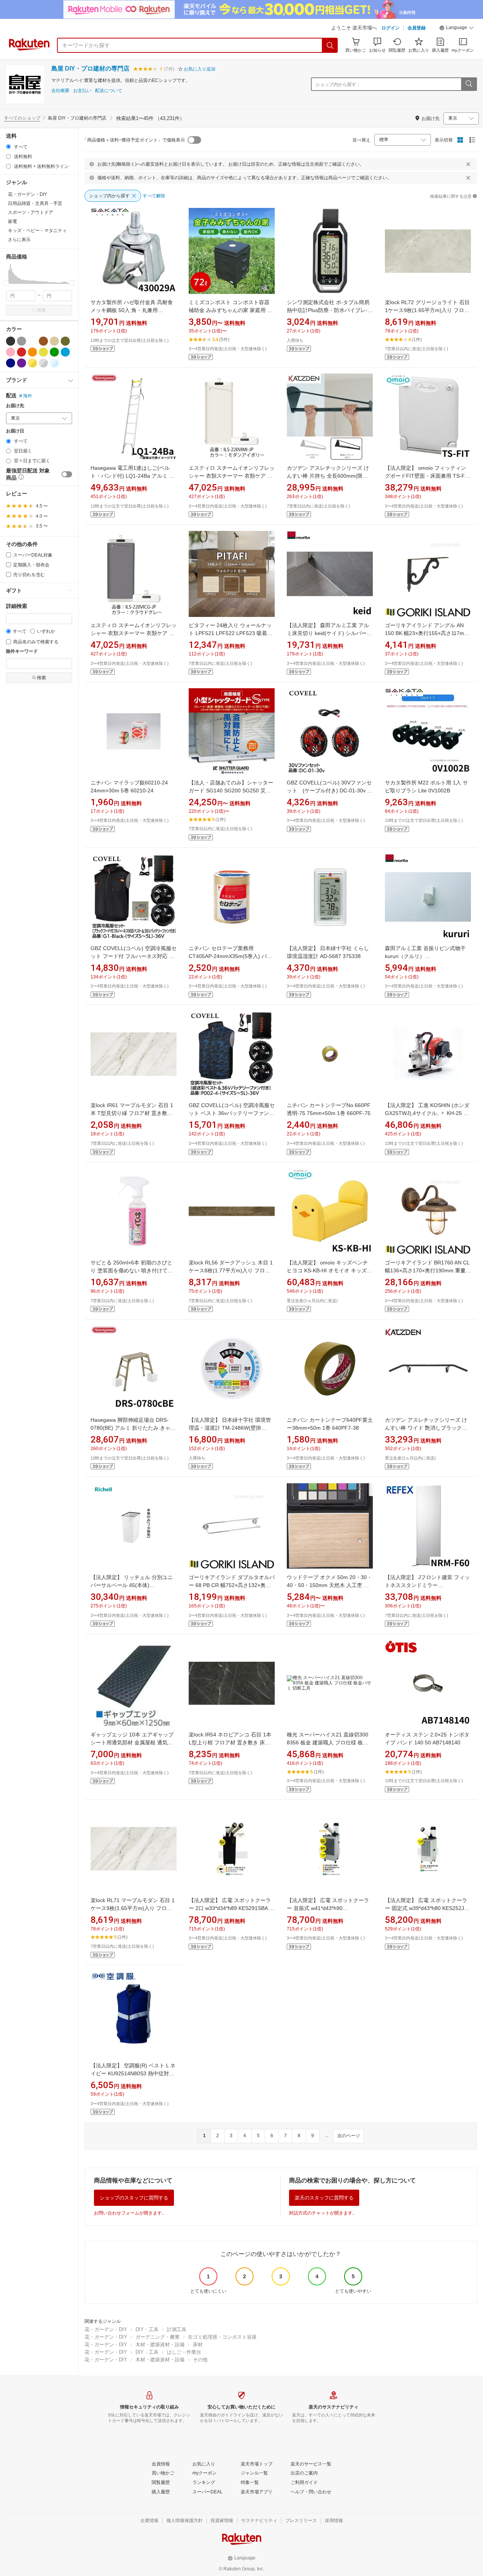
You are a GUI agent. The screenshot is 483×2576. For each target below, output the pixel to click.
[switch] (67, 474)
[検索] (330, 45)
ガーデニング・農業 (158, 2337)
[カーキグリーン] (65, 341)
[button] (457, 29)
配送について (109, 91)
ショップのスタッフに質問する (134, 2198)
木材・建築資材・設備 (160, 2345)
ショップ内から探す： (338, 85)
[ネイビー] (11, 363)
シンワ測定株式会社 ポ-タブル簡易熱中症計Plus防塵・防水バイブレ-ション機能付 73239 (330, 310)
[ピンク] (11, 352)
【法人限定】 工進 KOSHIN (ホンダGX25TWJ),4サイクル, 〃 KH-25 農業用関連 (427, 1113)
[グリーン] (54, 352)
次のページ (349, 2136)
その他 (200, 2360)
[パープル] (22, 363)
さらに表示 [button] (19, 240)
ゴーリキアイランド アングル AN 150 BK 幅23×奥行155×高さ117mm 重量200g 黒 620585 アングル (427, 633)
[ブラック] (11, 341)
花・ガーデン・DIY (106, 2329)
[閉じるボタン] (468, 164)
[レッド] (22, 352)
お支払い (82, 91)
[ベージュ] (54, 341)
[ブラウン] (43, 341)
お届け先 (15, 406)
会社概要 (60, 91)
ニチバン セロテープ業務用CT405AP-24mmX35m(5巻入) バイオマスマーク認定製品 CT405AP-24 (231, 956)
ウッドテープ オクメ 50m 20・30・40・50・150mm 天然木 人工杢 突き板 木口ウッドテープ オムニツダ (329, 1585)
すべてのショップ (22, 118)
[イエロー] (43, 352)
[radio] (8, 147)
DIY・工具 (147, 2329)
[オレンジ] (32, 352)
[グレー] (22, 341)
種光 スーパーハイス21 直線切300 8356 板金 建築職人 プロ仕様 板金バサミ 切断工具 (328, 1742)
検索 (42, 310)
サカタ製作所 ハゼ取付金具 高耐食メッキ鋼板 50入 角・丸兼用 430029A (132, 310)
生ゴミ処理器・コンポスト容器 (222, 2337)
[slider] (6, 283)
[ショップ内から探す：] (469, 84)
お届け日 (15, 431)
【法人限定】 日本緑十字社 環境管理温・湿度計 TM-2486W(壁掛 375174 (230, 1428)
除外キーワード (22, 651)
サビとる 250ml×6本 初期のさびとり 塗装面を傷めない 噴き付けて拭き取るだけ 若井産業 (132, 1270)
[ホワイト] (32, 341)
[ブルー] (65, 352)
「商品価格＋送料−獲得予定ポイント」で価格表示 (134, 140)
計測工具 (177, 2329)
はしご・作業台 (184, 2352)
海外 (28, 396)
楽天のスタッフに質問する (324, 2198)
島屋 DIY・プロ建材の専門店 (90, 68)
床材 (198, 2345)
